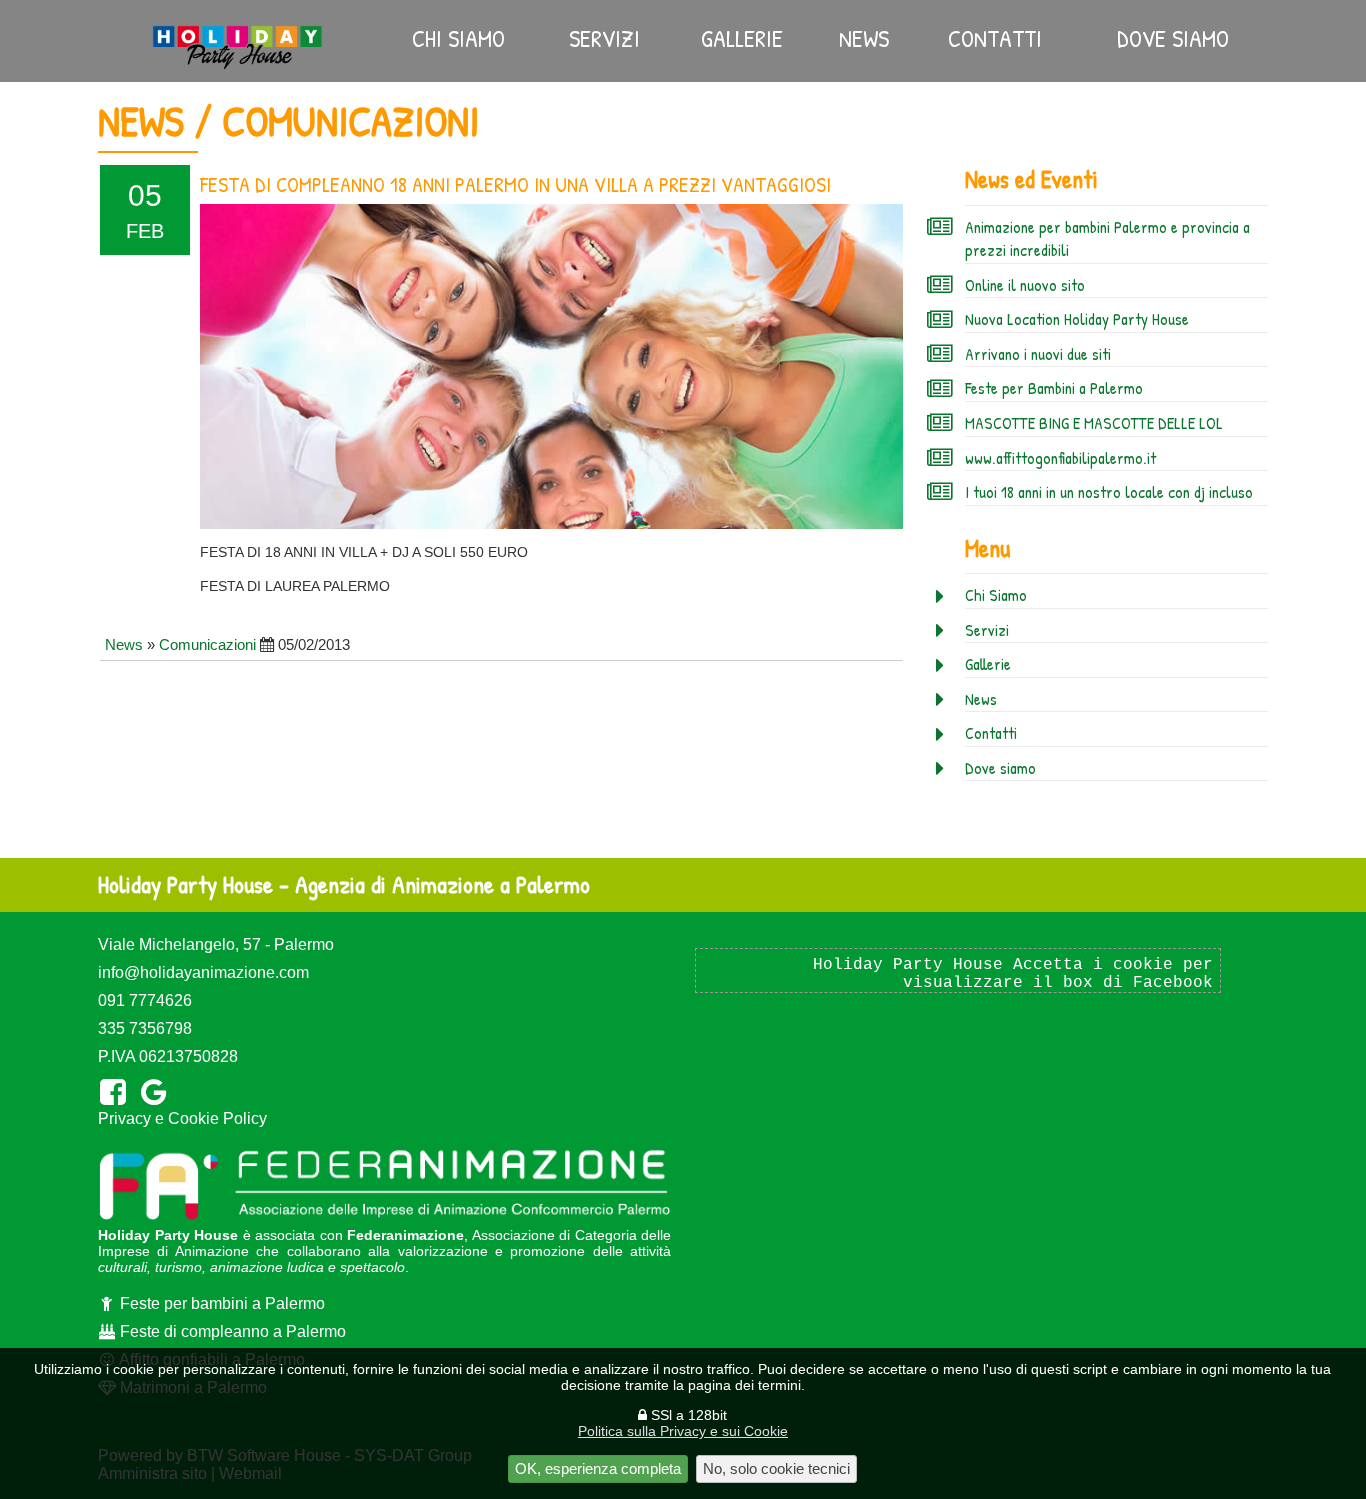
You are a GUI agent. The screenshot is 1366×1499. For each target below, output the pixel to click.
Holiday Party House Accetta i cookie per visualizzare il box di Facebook (1013, 974)
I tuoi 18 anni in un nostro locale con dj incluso (1109, 492)
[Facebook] (116, 1092)
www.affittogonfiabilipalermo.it (1060, 458)
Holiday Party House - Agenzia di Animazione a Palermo (344, 884)
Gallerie (742, 38)
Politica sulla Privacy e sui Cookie (683, 1431)
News (864, 38)
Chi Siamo (458, 38)
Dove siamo (1173, 38)
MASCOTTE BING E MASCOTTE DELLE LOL (1094, 423)
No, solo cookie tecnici (776, 1468)
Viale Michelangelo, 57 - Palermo (216, 944)
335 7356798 (145, 1028)
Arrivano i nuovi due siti (1038, 354)
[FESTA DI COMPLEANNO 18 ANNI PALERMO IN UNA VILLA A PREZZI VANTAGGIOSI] (551, 367)
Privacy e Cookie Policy (182, 1118)
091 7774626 (145, 1000)
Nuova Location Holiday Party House (1077, 319)
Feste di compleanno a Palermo (231, 1331)
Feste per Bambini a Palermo (1054, 388)
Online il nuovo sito (1025, 285)
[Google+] (157, 1092)
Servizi (604, 38)
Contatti (995, 38)
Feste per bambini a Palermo (220, 1303)
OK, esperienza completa (598, 1468)
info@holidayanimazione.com (203, 972)
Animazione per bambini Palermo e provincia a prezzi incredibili (1107, 239)
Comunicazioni (207, 644)
